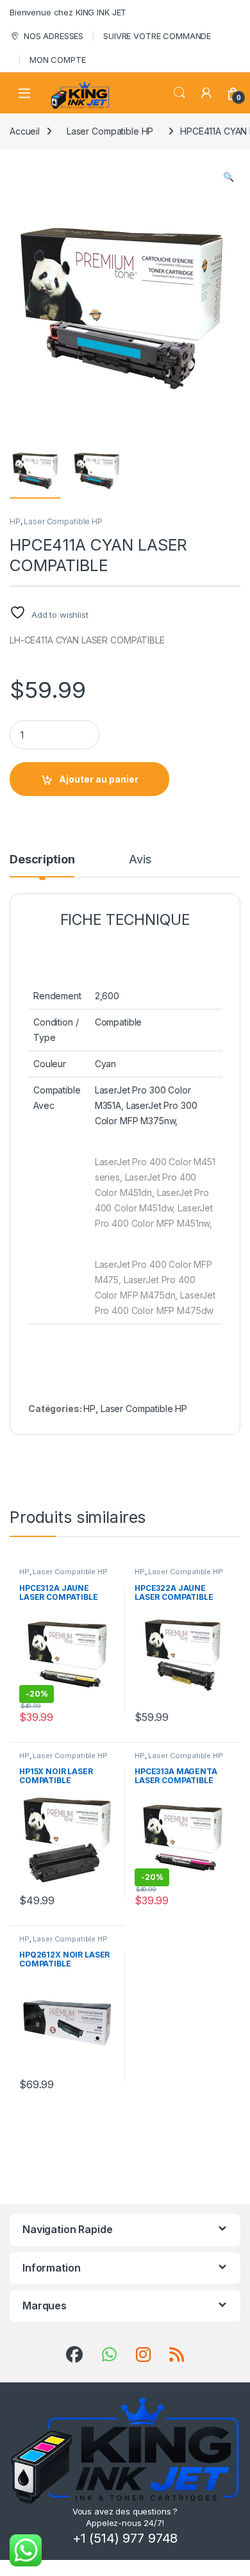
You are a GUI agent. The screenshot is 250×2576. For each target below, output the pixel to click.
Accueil (25, 131)
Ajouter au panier (99, 779)
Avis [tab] (140, 860)
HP (15, 521)
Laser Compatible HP (110, 131)
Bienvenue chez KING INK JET (68, 12)
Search (179, 93)
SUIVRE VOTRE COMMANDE (157, 36)
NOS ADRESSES (54, 36)
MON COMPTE (58, 60)
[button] (229, 177)
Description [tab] (42, 860)
